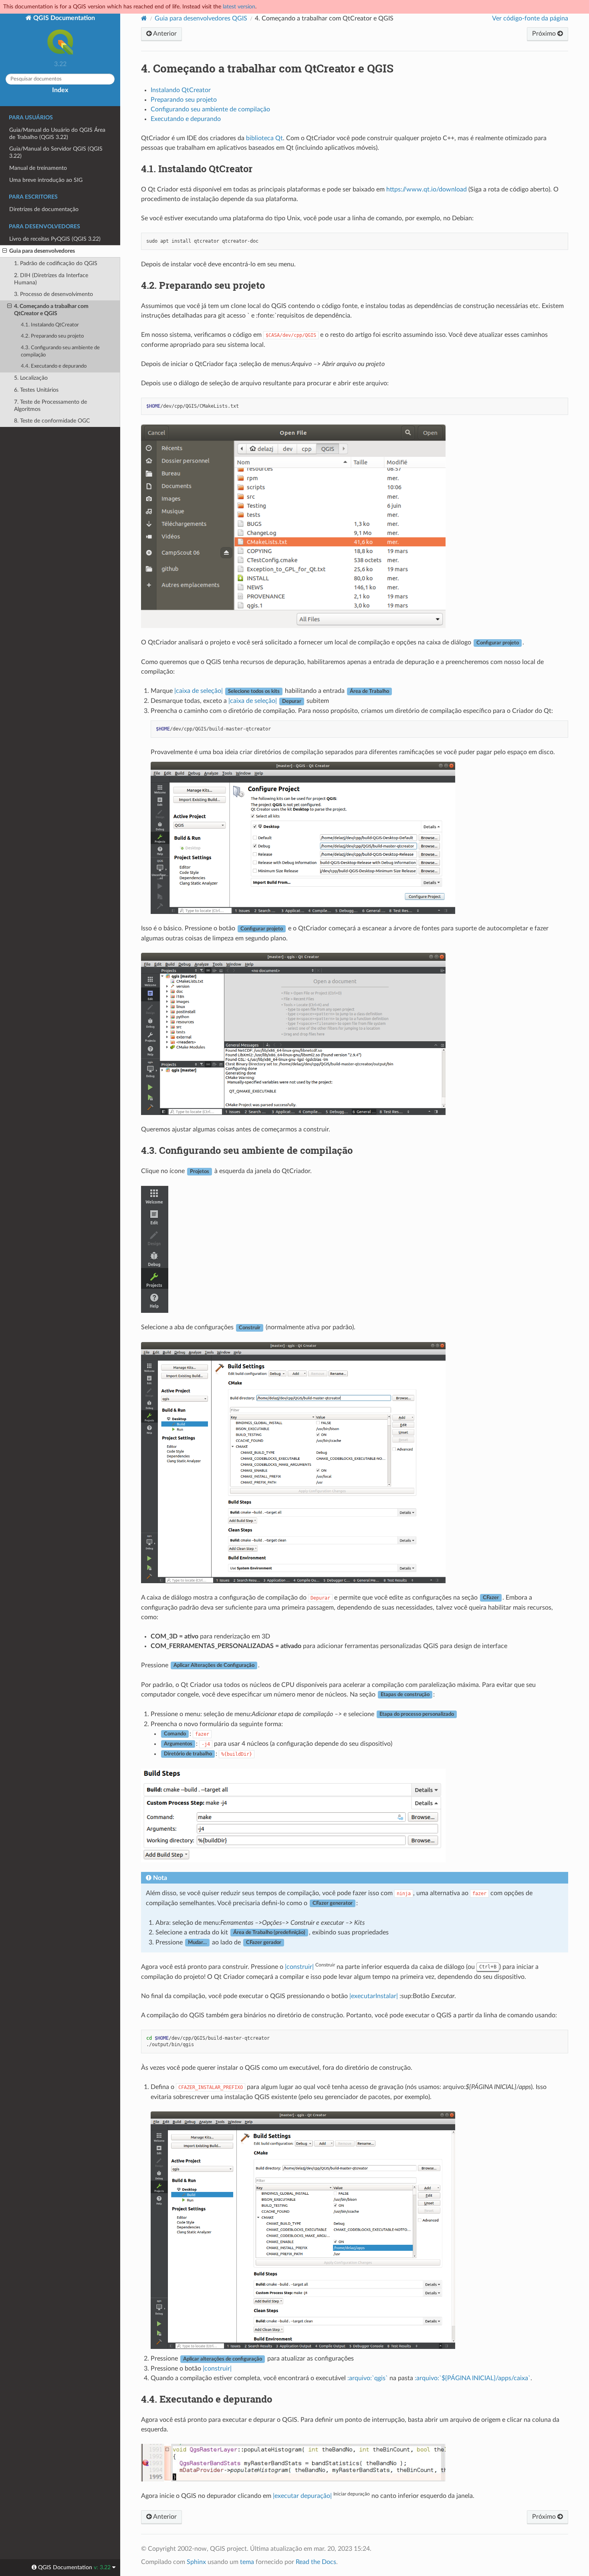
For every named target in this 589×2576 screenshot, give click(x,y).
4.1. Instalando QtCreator (50, 325)
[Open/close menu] (5, 251)
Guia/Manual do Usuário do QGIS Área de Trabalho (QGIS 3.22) (57, 134)
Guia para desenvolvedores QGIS (201, 18)
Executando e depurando (186, 119)
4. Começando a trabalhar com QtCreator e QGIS (51, 310)
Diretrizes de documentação (44, 209)
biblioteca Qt (264, 138)
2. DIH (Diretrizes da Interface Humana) (51, 279)
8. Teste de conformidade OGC (52, 421)
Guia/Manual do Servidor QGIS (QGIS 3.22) (56, 152)
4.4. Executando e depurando (54, 366)
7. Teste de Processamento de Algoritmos (50, 406)
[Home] (144, 18)
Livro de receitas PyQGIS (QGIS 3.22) (55, 239)
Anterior (164, 34)
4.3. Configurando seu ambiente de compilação (60, 351)
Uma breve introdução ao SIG (46, 180)
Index (60, 90)
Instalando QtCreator (181, 90)
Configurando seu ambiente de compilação (210, 109)
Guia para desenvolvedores (42, 251)
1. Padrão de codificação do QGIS (56, 263)
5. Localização (31, 378)
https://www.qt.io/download (427, 189)
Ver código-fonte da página (530, 18)
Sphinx (196, 2562)
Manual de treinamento (38, 168)
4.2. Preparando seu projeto (52, 336)
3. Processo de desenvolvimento (53, 294)
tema (247, 2562)
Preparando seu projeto (184, 100)
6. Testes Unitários (36, 390)
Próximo (545, 34)
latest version (239, 7)
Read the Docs (316, 2562)
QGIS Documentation (63, 18)
